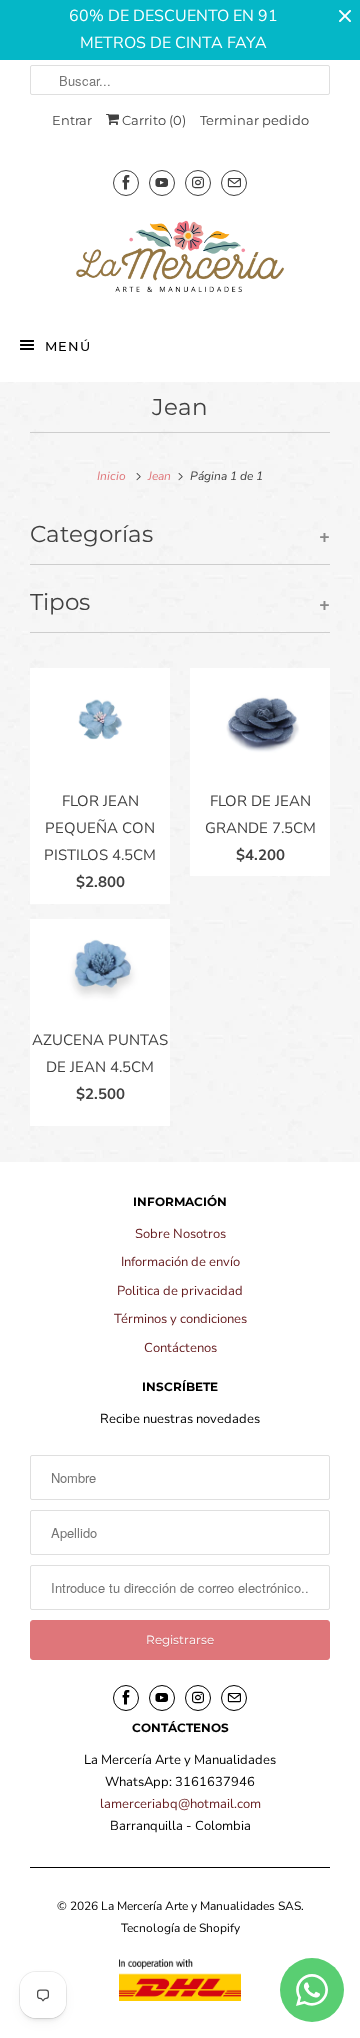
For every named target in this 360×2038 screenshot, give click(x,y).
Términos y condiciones (180, 1319)
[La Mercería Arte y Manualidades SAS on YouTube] (162, 182)
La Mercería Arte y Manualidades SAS (201, 1906)
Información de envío (180, 1262)
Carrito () (152, 120)
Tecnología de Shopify (180, 1928)
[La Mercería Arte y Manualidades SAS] (180, 258)
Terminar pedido (254, 120)
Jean (180, 407)
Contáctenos (180, 1348)
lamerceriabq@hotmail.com (180, 1804)
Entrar (72, 120)
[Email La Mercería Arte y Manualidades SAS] (234, 182)
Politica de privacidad (180, 1291)
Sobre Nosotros (180, 1234)
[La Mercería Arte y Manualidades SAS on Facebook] (126, 182)
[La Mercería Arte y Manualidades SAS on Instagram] (198, 182)
